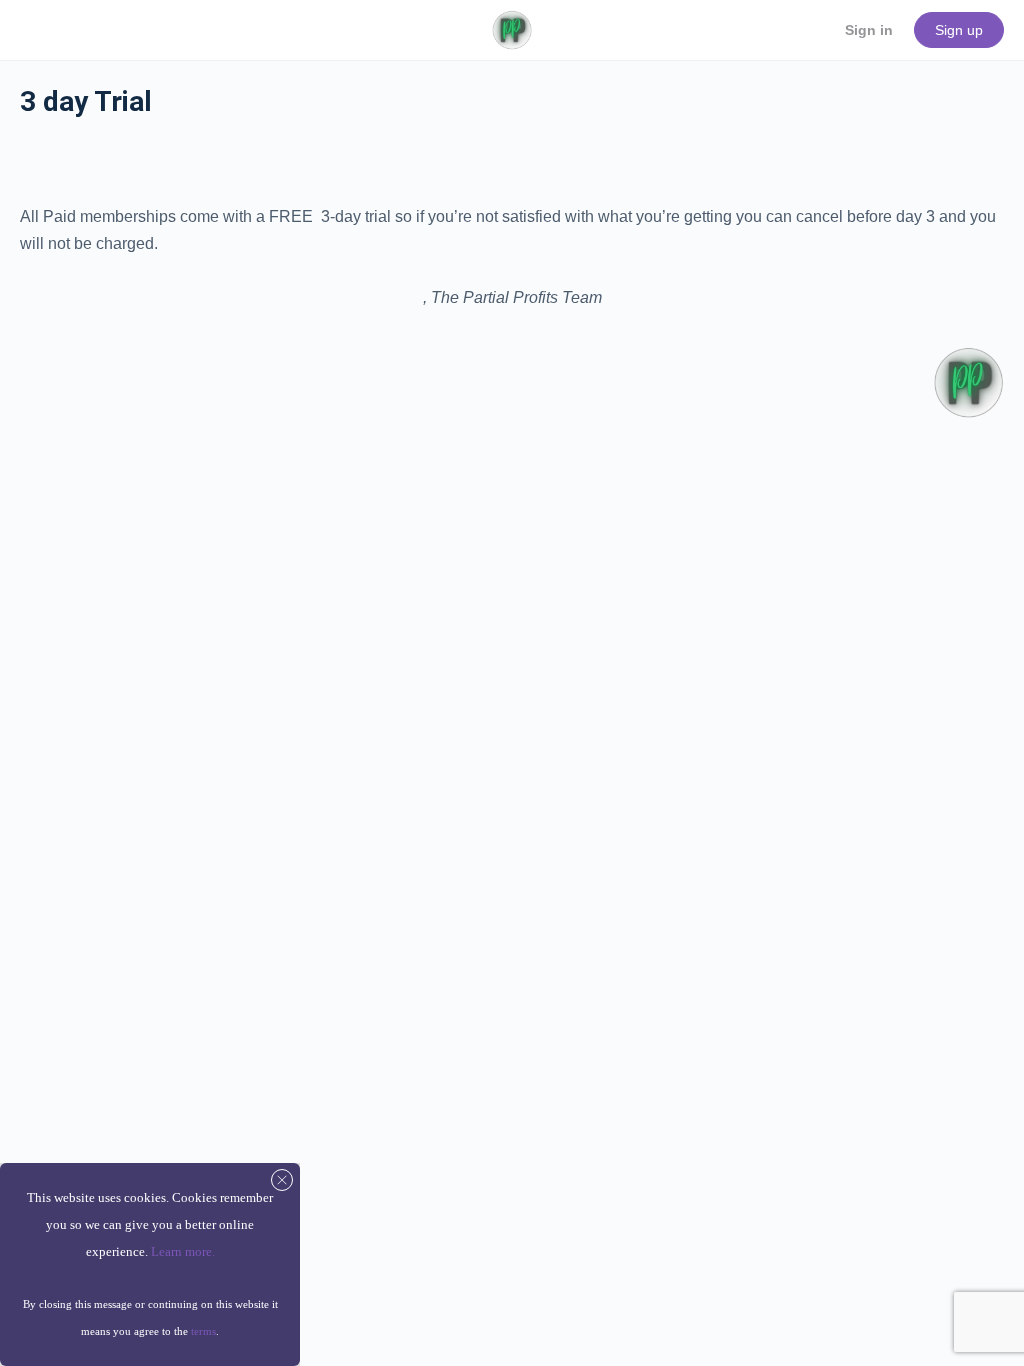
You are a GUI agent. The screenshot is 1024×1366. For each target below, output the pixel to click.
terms (203, 1331)
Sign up (959, 30)
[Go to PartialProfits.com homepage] (511, 28)
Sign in (869, 30)
